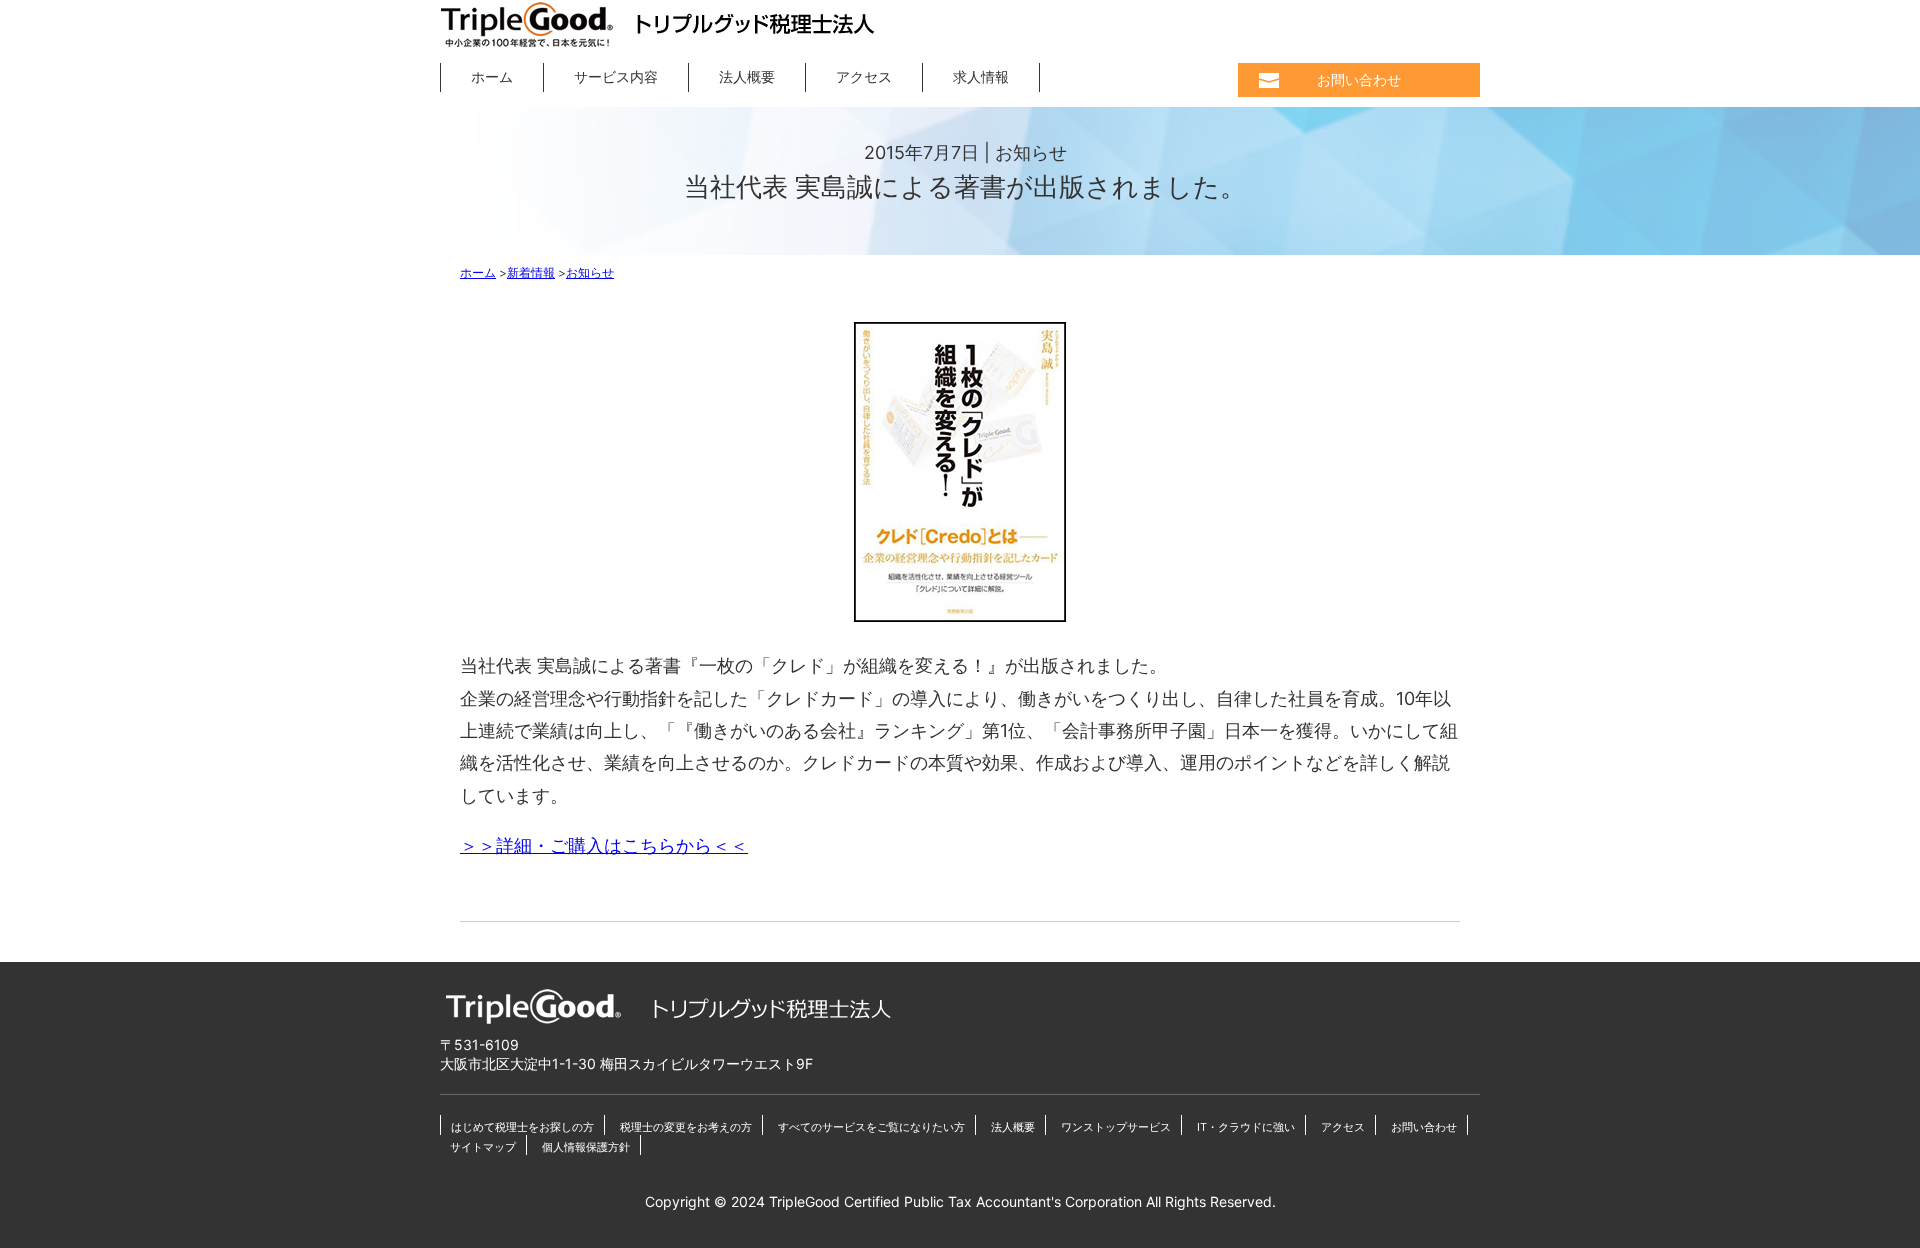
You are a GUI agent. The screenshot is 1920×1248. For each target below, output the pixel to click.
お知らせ (590, 272)
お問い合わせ (1359, 80)
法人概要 (747, 76)
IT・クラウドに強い (1246, 1127)
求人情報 (981, 76)
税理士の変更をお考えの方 (686, 1127)
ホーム (492, 76)
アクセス (864, 76)
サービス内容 (616, 76)
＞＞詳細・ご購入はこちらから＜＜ (604, 845)
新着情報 (531, 272)
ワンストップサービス (1116, 1127)
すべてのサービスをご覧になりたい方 (871, 1127)
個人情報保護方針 (586, 1147)
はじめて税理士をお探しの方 (522, 1127)
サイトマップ (483, 1147)
